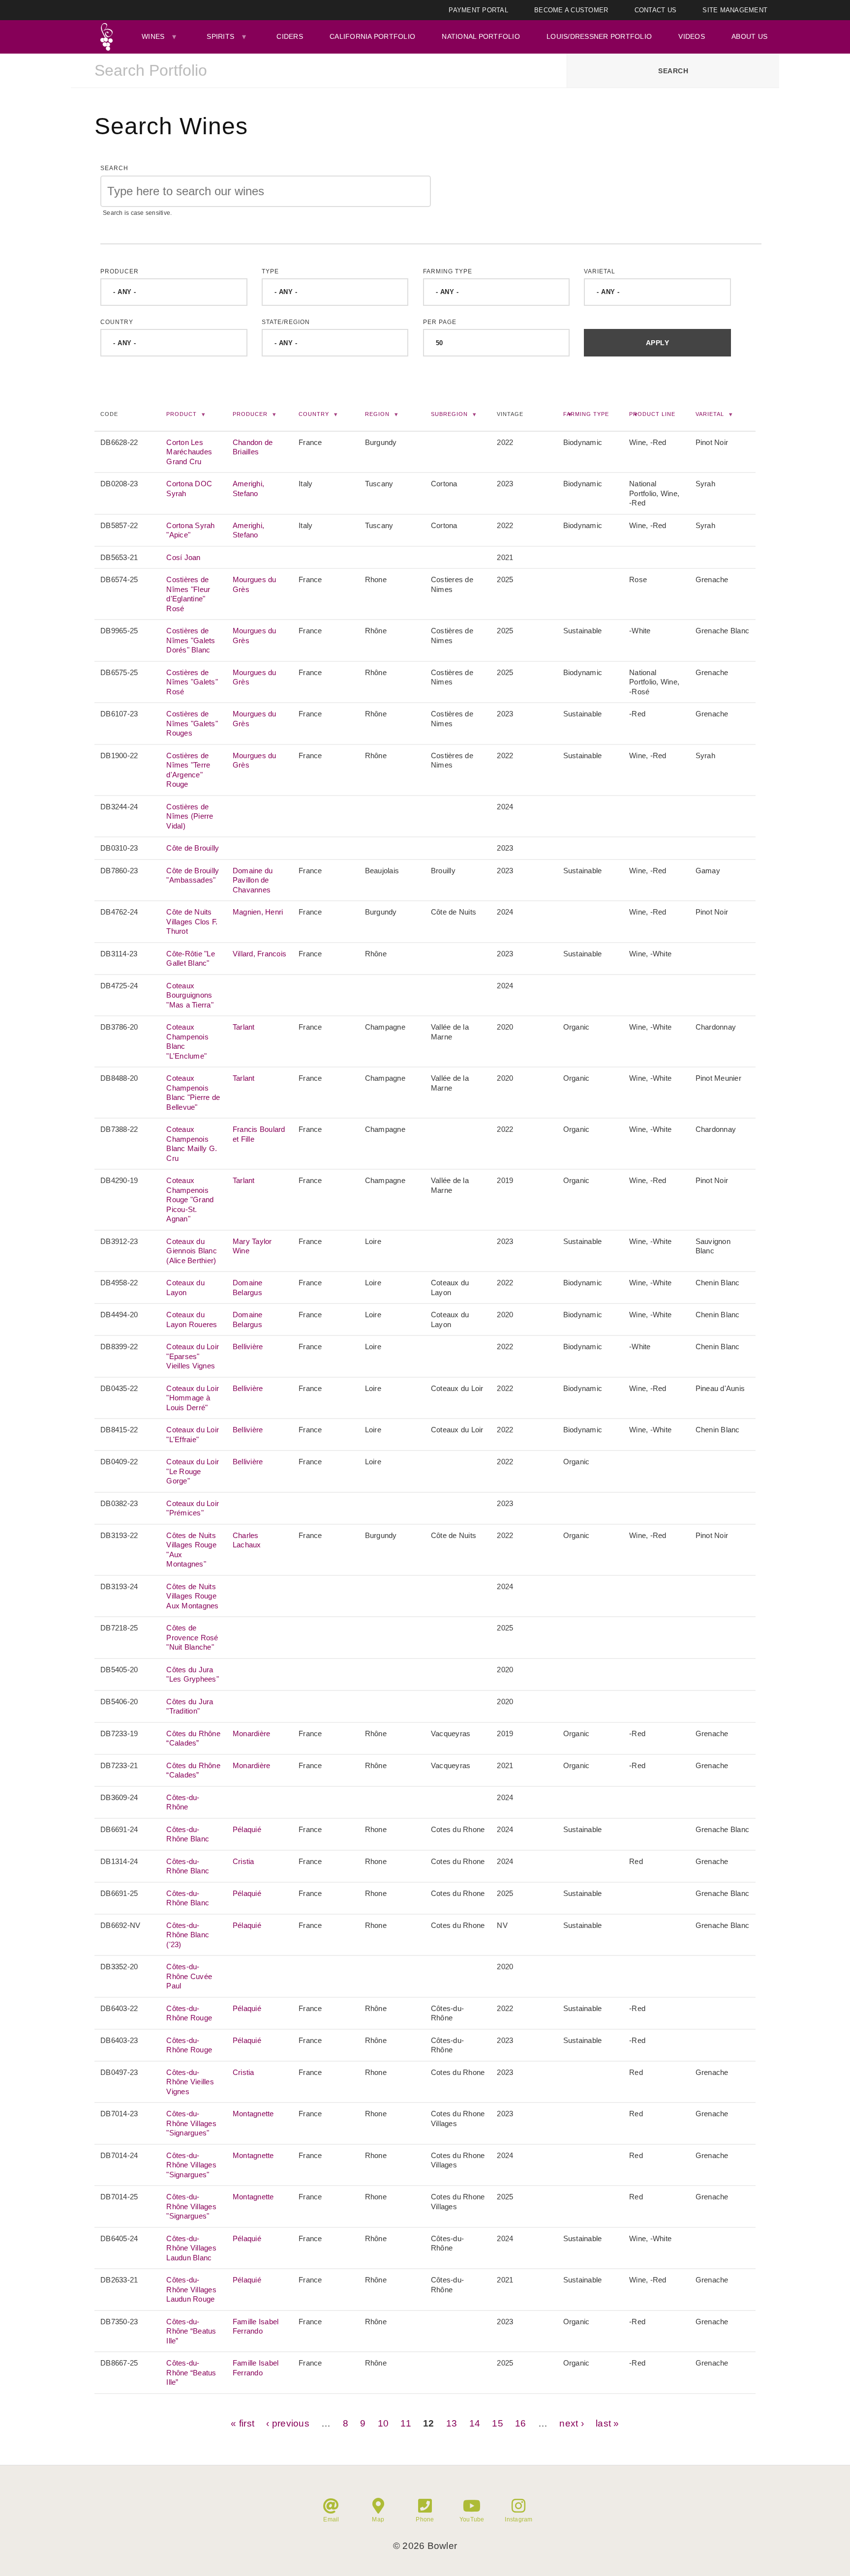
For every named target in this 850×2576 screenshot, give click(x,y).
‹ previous (288, 2423)
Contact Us (656, 10)
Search (114, 168)
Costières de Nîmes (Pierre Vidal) (190, 816)
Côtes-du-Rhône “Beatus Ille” (191, 2331)
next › (572, 2423)
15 (498, 2423)
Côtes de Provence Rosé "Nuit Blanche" (192, 1637)
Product (182, 414)
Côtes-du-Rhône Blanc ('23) (188, 1935)
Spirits (220, 36)
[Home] (106, 37)
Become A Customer (571, 10)
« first (243, 2423)
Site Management (735, 10)
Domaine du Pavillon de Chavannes (253, 880)
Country (117, 322)
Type (270, 271)
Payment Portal (478, 10)
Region (377, 414)
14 (475, 2423)
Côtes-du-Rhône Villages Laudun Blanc (191, 2248)
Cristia (243, 1861)
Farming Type (448, 271)
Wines (153, 36)
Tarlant (244, 1027)
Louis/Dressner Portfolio (599, 36)
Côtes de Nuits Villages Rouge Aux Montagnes (192, 1596)
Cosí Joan (183, 557)
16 (521, 2423)
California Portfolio (372, 36)
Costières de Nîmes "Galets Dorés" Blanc (191, 640)
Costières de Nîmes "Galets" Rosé (192, 682)
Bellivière (248, 1347)
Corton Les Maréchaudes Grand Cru (189, 452)
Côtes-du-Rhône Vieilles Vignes (190, 2082)
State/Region (286, 322)
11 (406, 2423)
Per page (440, 322)
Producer (120, 271)
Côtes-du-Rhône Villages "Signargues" (191, 2123)
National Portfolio (481, 36)
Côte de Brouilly (193, 848)
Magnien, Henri (258, 912)
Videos (692, 36)
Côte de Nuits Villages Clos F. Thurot (192, 921)
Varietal (600, 271)
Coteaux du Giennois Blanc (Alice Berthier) (192, 1251)
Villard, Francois (259, 954)
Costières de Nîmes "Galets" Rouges (192, 723)
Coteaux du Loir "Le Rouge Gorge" (193, 1471)
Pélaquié (247, 1829)
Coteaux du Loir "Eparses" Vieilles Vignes (193, 1356)
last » (607, 2423)
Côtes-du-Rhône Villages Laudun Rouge (191, 2289)
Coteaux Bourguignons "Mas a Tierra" (190, 995)
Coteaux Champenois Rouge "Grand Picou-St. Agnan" (190, 1199)
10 (383, 2423)
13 (452, 2423)
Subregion (449, 414)
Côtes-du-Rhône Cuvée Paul (189, 1976)
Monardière (252, 1733)
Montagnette (253, 2114)
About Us (749, 36)
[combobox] (319, 71)
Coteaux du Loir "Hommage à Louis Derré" (193, 1398)
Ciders (290, 36)
